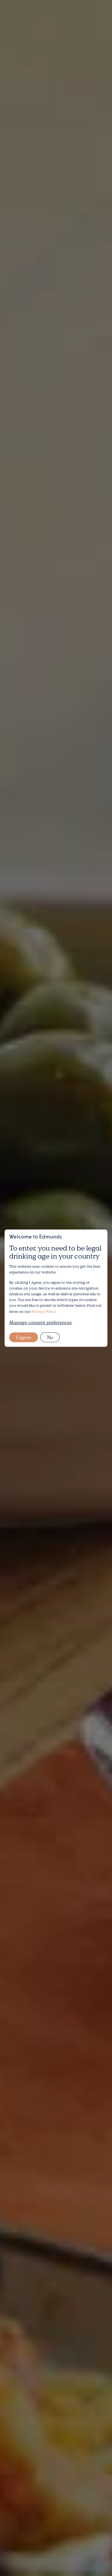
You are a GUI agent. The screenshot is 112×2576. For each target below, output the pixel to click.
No (50, 1337)
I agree (24, 1337)
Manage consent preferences (40, 1322)
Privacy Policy (44, 1311)
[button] (93, 17)
